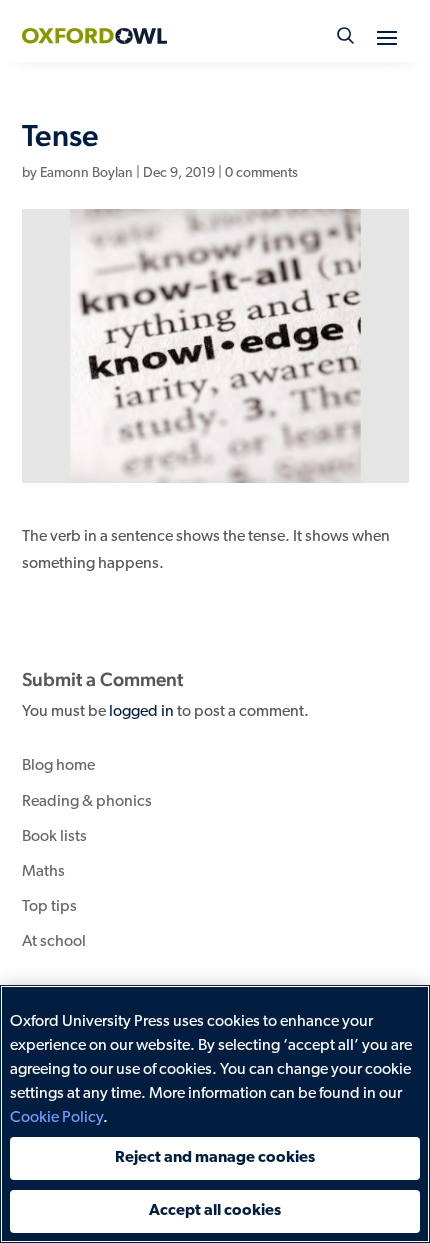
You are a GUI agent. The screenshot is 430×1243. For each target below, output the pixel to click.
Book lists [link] (54, 837)
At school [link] (54, 942)
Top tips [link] (49, 907)
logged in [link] (141, 712)
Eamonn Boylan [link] (86, 173)
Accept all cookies (215, 1211)
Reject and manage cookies (215, 1158)
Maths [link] (43, 872)
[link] (94, 36)
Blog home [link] (58, 766)
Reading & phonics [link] (87, 802)
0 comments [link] (261, 173)
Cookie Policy (56, 1118)
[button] (387, 37)
